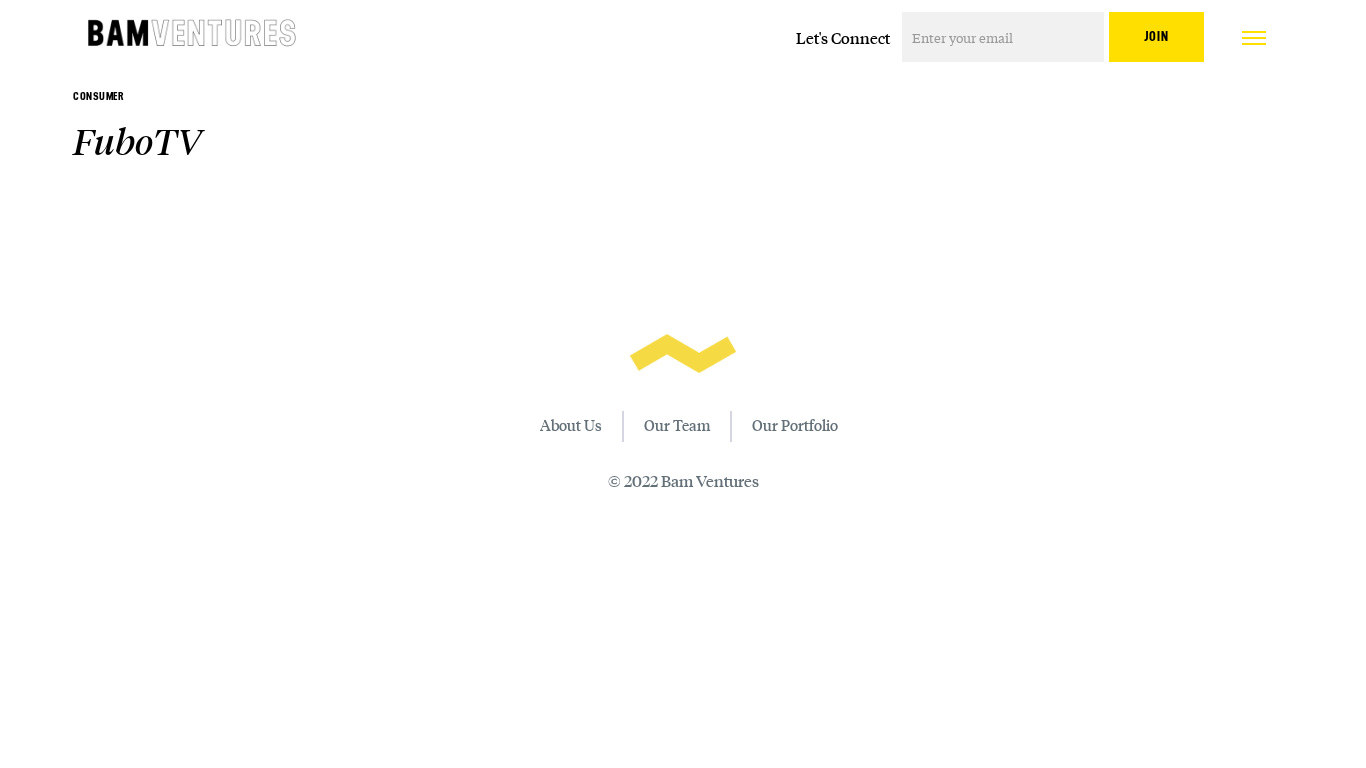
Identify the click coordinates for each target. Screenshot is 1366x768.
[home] (192, 35)
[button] (1254, 35)
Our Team (677, 425)
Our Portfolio (795, 425)
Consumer (98, 96)
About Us (571, 425)
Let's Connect (843, 37)
